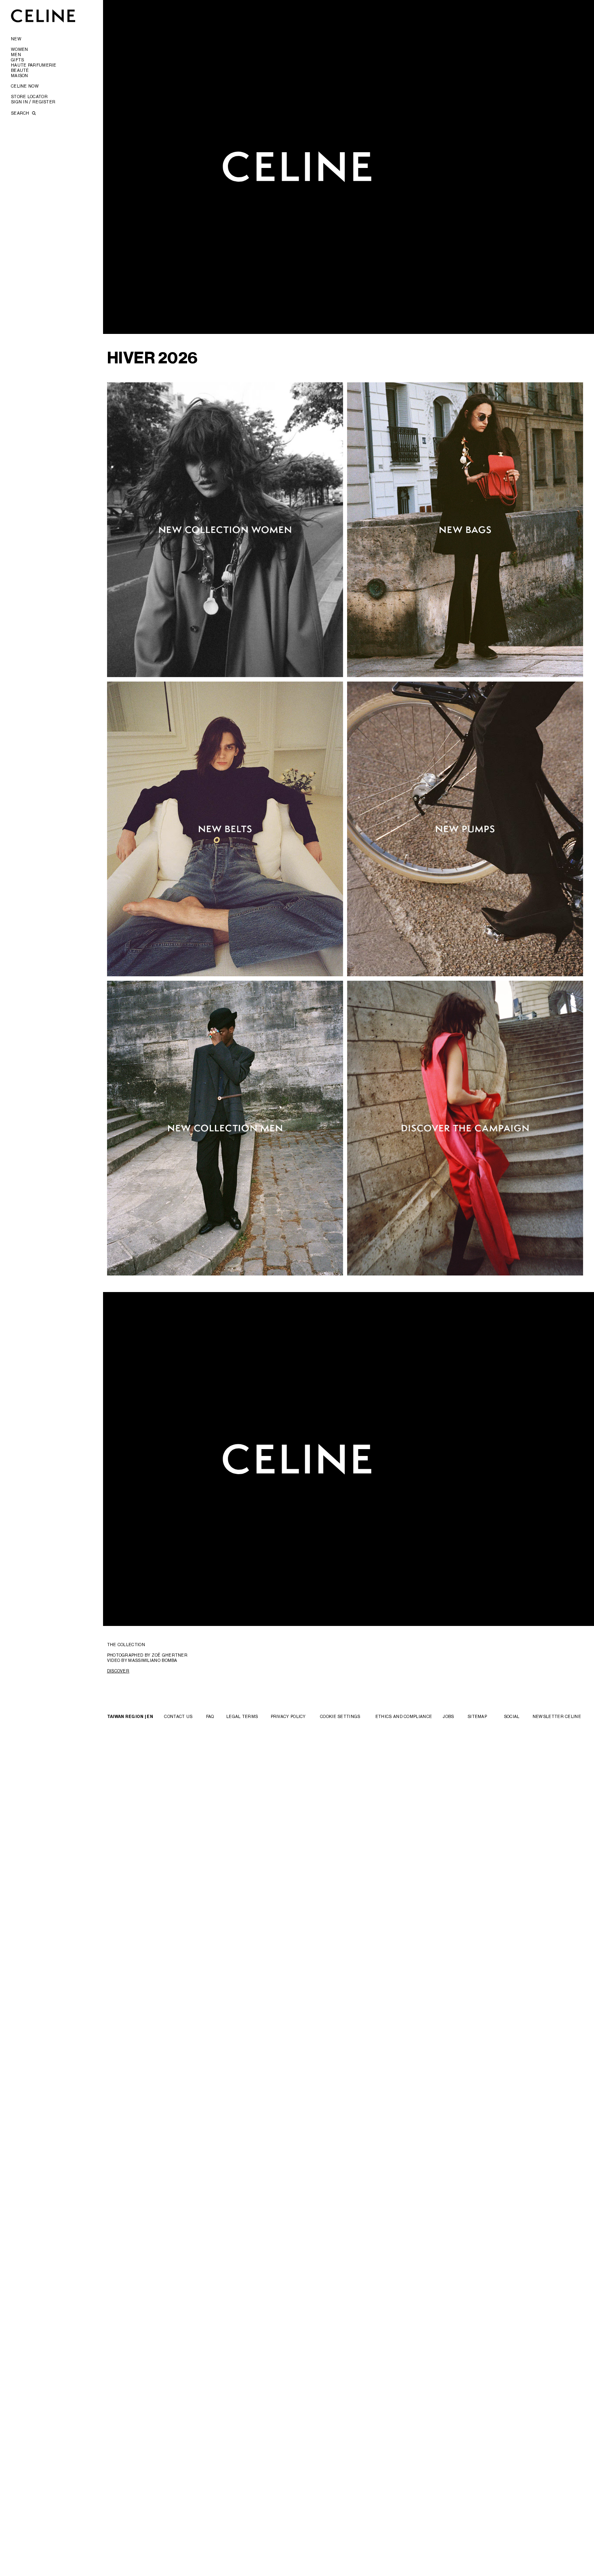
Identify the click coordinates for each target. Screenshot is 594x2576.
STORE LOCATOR (29, 96)
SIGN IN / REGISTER (33, 102)
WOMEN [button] (20, 49)
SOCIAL (512, 1716)
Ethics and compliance (404, 1716)
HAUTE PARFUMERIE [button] (34, 65)
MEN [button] (16, 55)
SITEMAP (477, 1716)
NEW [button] (16, 39)
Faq (210, 1716)
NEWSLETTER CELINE (557, 1716)
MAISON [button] (20, 76)
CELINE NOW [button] (25, 86)
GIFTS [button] (18, 60)
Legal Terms (242, 1716)
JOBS (448, 1716)
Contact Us (178, 1716)
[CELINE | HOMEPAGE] (43, 16)
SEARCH (21, 113)
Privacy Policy (288, 1716)
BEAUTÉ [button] (20, 70)
